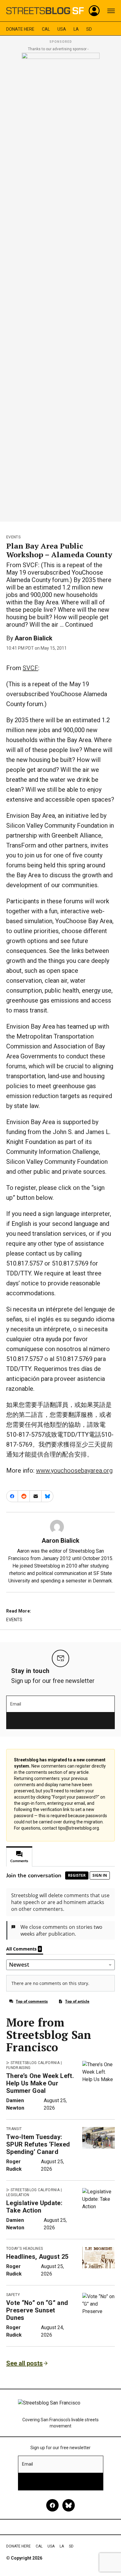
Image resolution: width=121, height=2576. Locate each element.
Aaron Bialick (34, 638)
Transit (14, 2129)
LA (76, 29)
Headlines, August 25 (37, 2257)
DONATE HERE (20, 29)
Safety (13, 2295)
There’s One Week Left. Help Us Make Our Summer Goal (40, 2083)
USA (62, 29)
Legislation (18, 2195)
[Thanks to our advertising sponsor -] (61, 285)
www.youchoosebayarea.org (74, 1470)
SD (89, 29)
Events (13, 537)
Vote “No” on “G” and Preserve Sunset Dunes (37, 2310)
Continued (79, 625)
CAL (46, 29)
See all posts (25, 2363)
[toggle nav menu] (111, 11)
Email (16, 1704)
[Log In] (94, 11)
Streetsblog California (35, 2063)
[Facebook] (52, 2505)
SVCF (30, 668)
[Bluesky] (69, 2505)
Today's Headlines (25, 2249)
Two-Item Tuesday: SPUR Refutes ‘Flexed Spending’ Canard (38, 2144)
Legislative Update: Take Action (34, 2207)
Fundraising (18, 2068)
